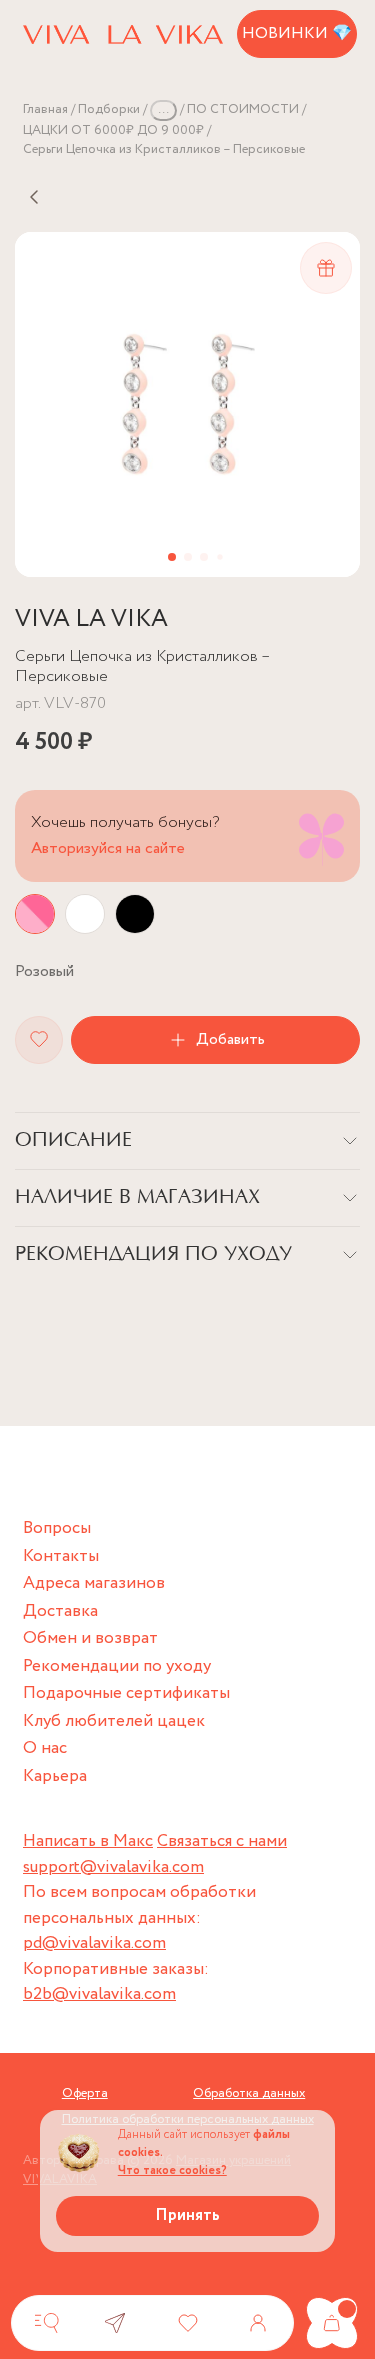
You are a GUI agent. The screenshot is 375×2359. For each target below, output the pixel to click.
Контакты (61, 1556)
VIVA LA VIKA (91, 619)
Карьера (55, 1776)
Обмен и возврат (90, 1638)
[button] (172, 557)
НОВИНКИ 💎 (297, 33)
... (163, 109)
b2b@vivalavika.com (99, 1994)
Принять (187, 2215)
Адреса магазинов (94, 1583)
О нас (45, 1748)
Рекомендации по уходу (117, 1666)
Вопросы (57, 1528)
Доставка (60, 1611)
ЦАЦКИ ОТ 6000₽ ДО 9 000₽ (113, 130)
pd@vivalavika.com (94, 1943)
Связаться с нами (222, 1841)
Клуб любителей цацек (114, 1721)
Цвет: (44, 971)
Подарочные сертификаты (126, 1693)
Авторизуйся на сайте (108, 848)
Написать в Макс (88, 1841)
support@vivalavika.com (113, 1867)
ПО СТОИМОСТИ (243, 109)
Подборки (109, 109)
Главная (45, 109)
